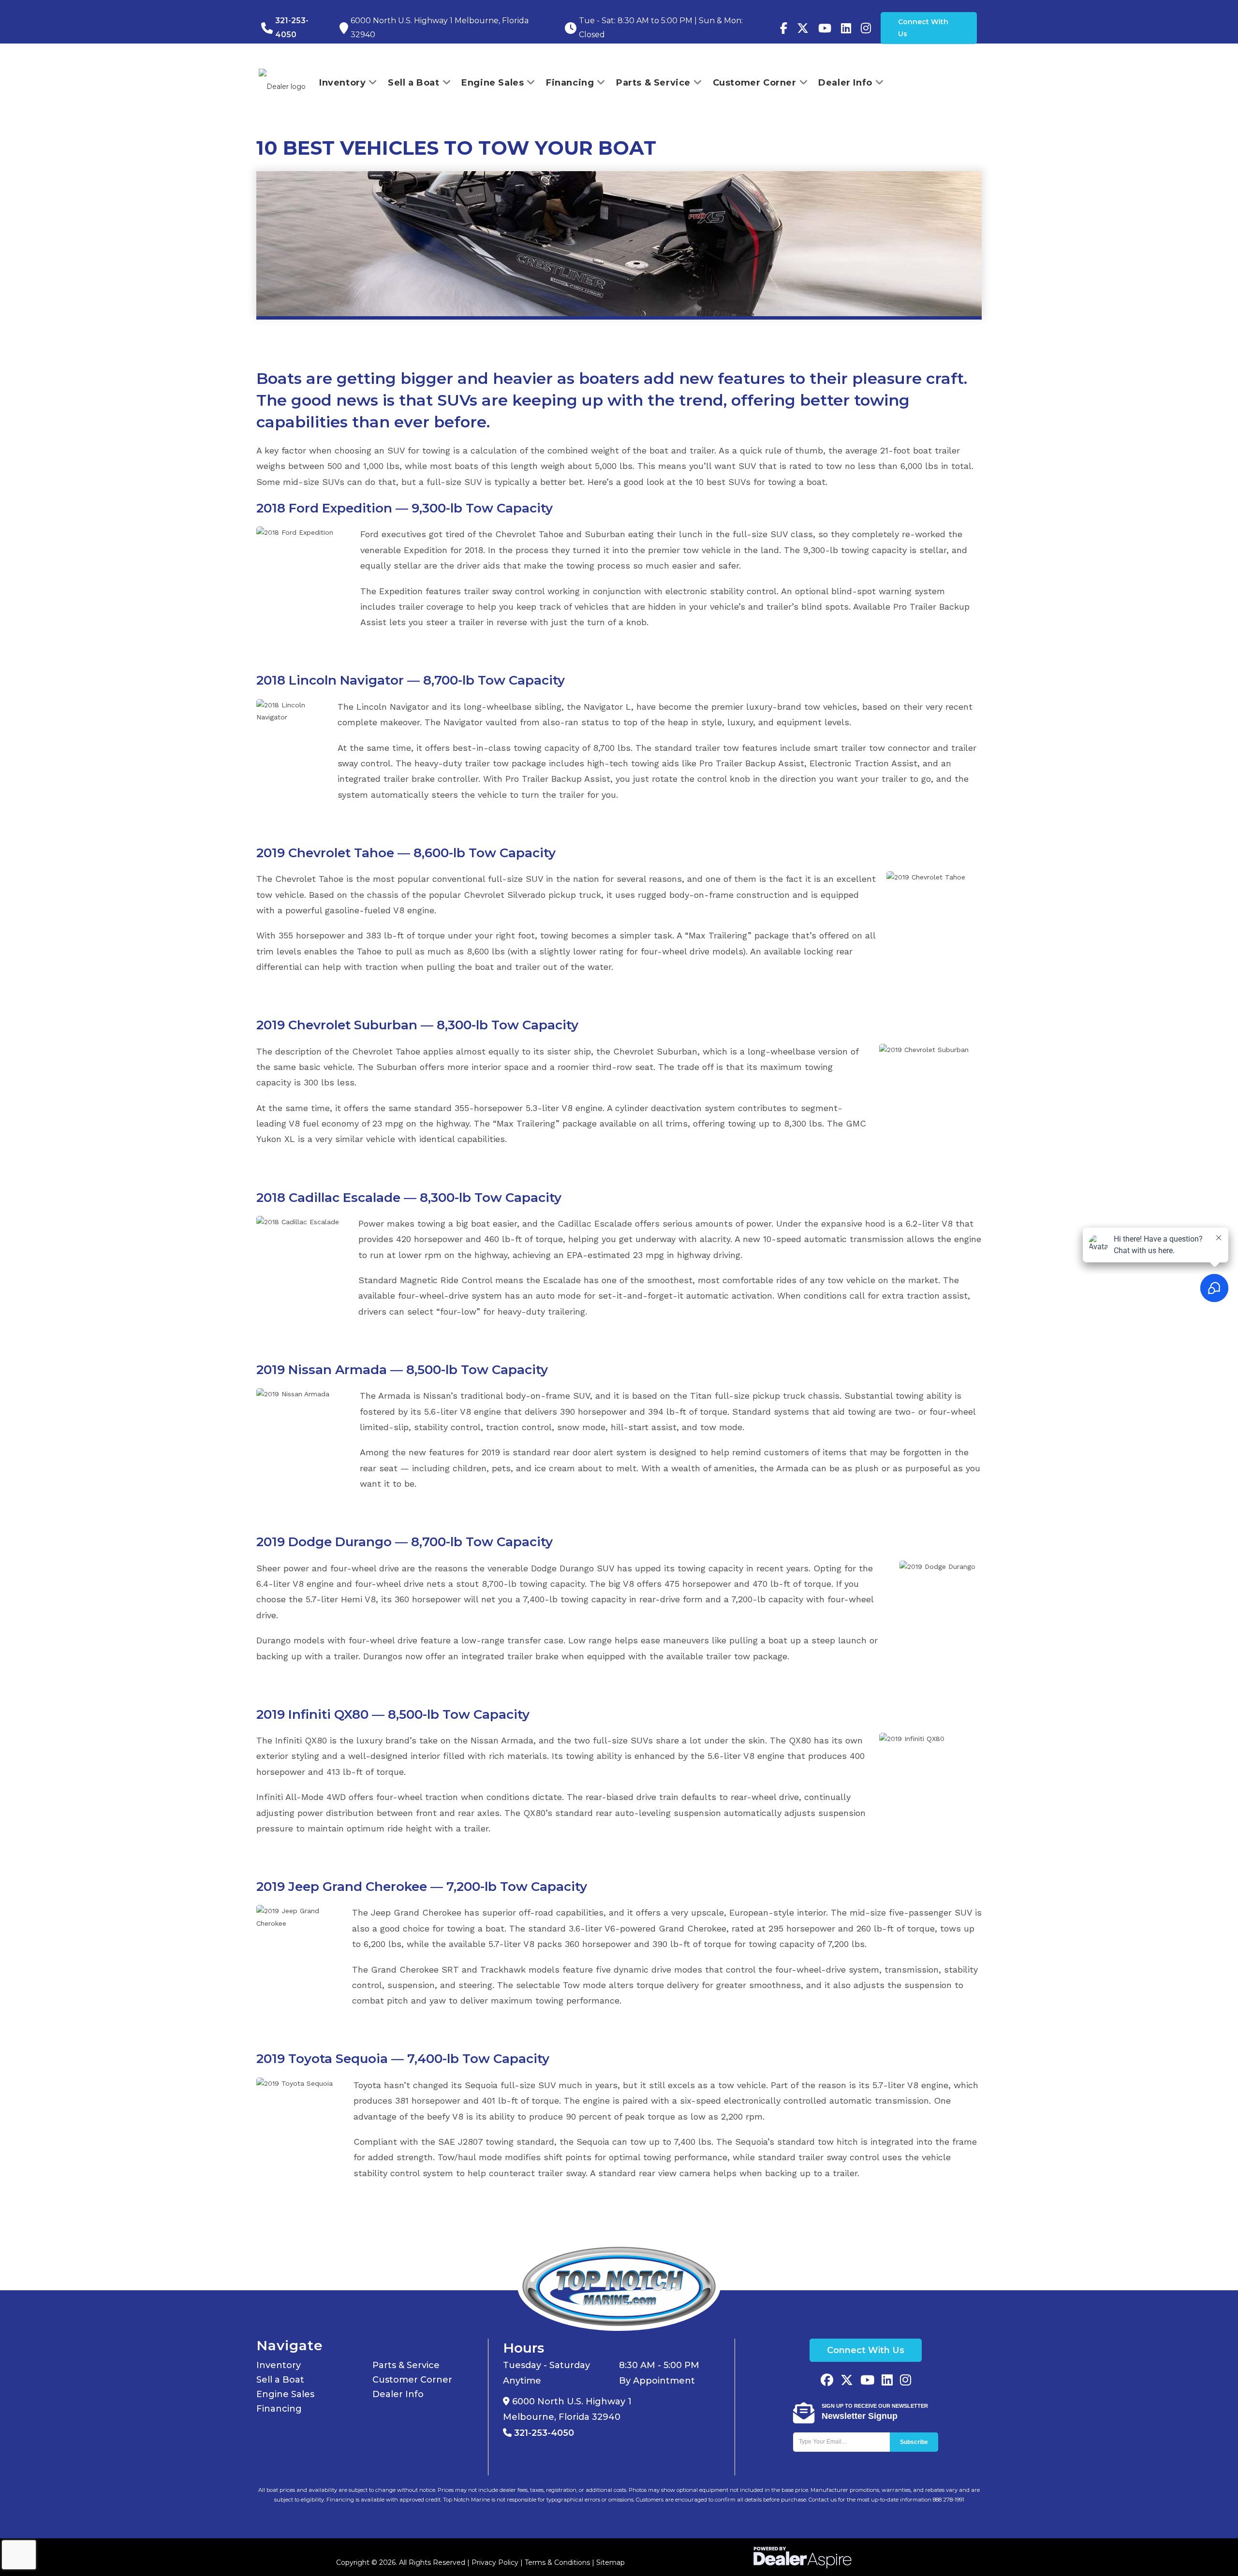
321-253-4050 (543, 2433)
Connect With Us (923, 28)
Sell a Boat (280, 2380)
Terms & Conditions (557, 2562)
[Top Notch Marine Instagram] (866, 28)
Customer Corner (412, 2380)
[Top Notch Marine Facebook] (784, 28)
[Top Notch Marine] (803, 28)
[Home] (619, 2286)
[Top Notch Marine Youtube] (825, 28)
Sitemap (611, 2562)
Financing (279, 2409)
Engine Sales (285, 2394)
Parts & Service (406, 2365)
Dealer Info (398, 2394)
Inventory (279, 2365)
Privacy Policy (495, 2562)
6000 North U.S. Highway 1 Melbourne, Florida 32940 (567, 2409)
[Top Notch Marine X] (847, 2381)
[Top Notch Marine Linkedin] (887, 2381)
